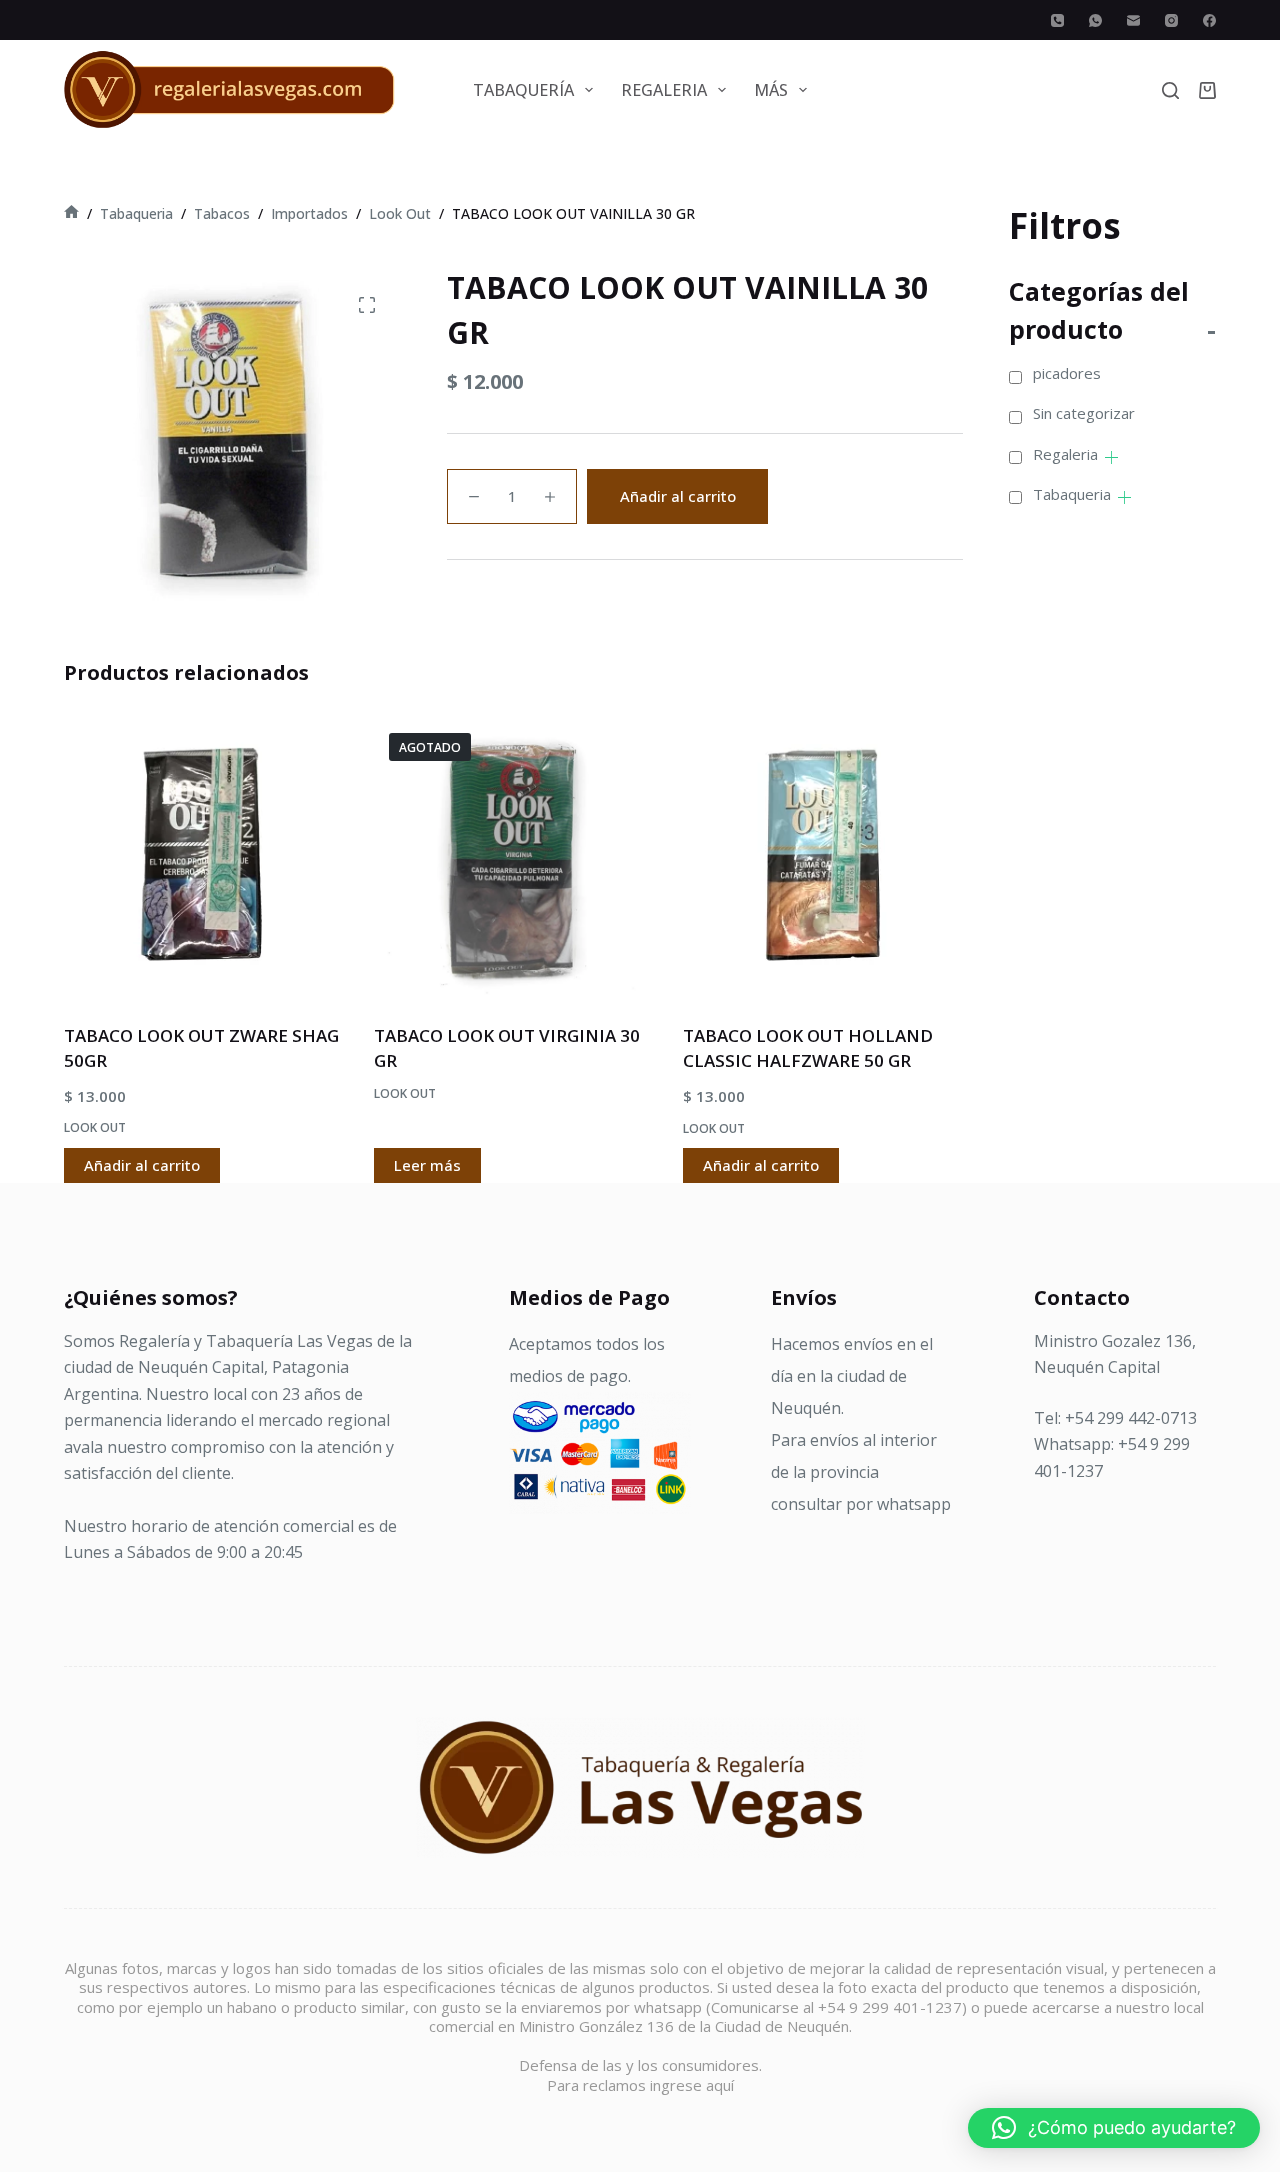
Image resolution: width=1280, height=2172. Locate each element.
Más (771, 90)
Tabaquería (523, 90)
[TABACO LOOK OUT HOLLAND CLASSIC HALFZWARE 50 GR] (823, 858)
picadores (1067, 373)
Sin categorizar (1084, 413)
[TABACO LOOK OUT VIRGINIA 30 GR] (514, 858)
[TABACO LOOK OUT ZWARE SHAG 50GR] (204, 858)
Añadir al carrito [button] (142, 1165)
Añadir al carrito (678, 496)
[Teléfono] (1057, 20)
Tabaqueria (1072, 494)
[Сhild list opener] (1111, 457)
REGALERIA (664, 90)
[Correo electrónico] (1133, 20)
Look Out (95, 1127)
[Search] (1170, 90)
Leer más (427, 1165)
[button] (1114, 2128)
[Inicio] (71, 213)
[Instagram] (1171, 20)
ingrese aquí (692, 2085)
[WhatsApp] (1095, 20)
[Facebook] (1209, 20)
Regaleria (1065, 454)
